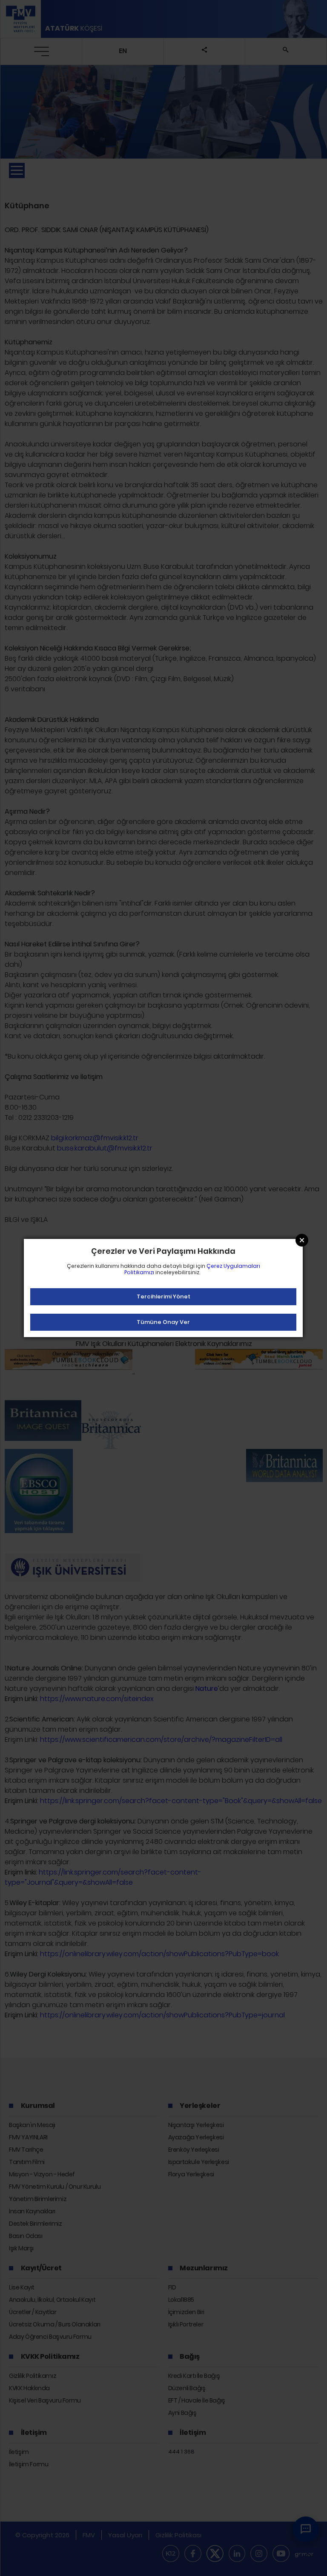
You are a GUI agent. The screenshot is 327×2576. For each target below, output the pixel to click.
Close (302, 1240)
